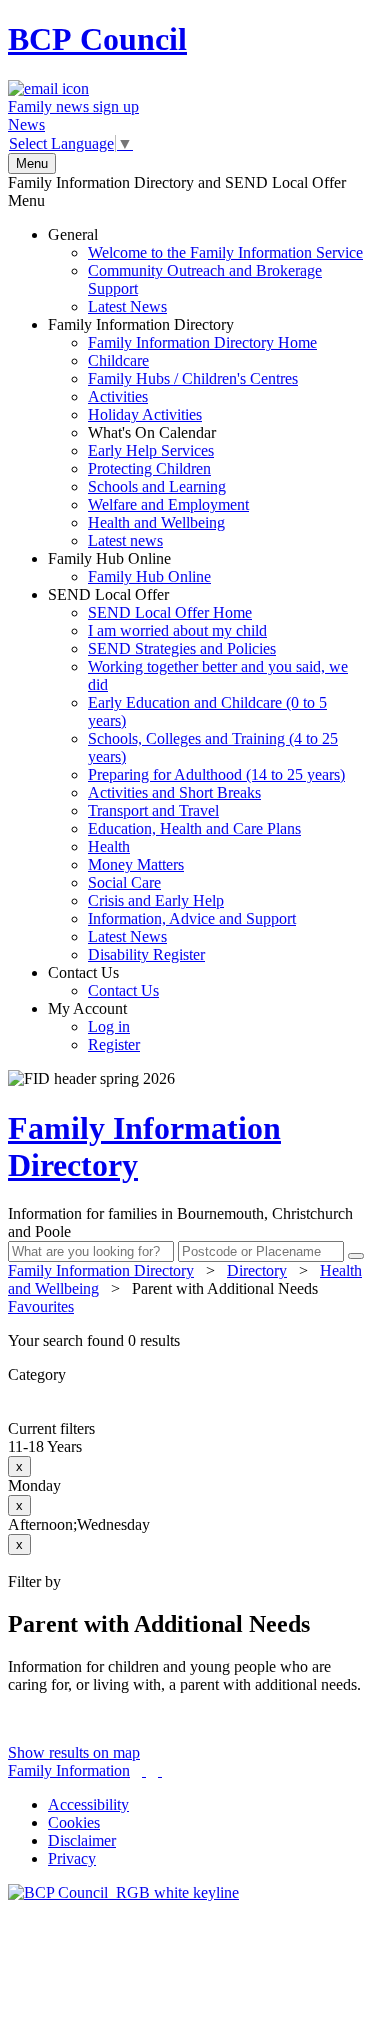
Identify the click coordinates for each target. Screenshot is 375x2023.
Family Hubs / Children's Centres (193, 378)
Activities (118, 396)
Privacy (72, 1858)
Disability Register (146, 954)
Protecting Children (149, 468)
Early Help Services (151, 450)
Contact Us (103, 981)
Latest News (127, 306)
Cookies (74, 1822)
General (205, 270)
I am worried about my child (177, 630)
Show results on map (74, 1752)
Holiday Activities (145, 414)
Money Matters (136, 864)
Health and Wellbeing (156, 522)
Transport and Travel (153, 810)
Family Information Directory (182, 432)
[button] (187, 1341)
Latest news (125, 540)
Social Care (124, 882)
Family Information (69, 1770)
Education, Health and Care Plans (194, 828)
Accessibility (88, 1804)
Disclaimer (82, 1840)
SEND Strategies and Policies (182, 648)
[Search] (356, 1256)
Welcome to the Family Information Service (225, 252)
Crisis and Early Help (156, 900)
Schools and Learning (157, 486)
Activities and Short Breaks (174, 792)
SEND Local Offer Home (170, 612)
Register (114, 1044)
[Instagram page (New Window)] (160, 1770)
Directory (257, 1270)
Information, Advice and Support (192, 918)
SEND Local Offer (198, 774)
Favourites (41, 1306)
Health (109, 846)
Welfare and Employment (168, 504)
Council (97, 39)
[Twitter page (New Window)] (144, 1770)
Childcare (118, 360)
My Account (94, 1026)
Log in (109, 1026)
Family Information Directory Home (202, 342)
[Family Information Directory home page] (123, 1892)
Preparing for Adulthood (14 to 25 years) (216, 774)
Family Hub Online (129, 567)
